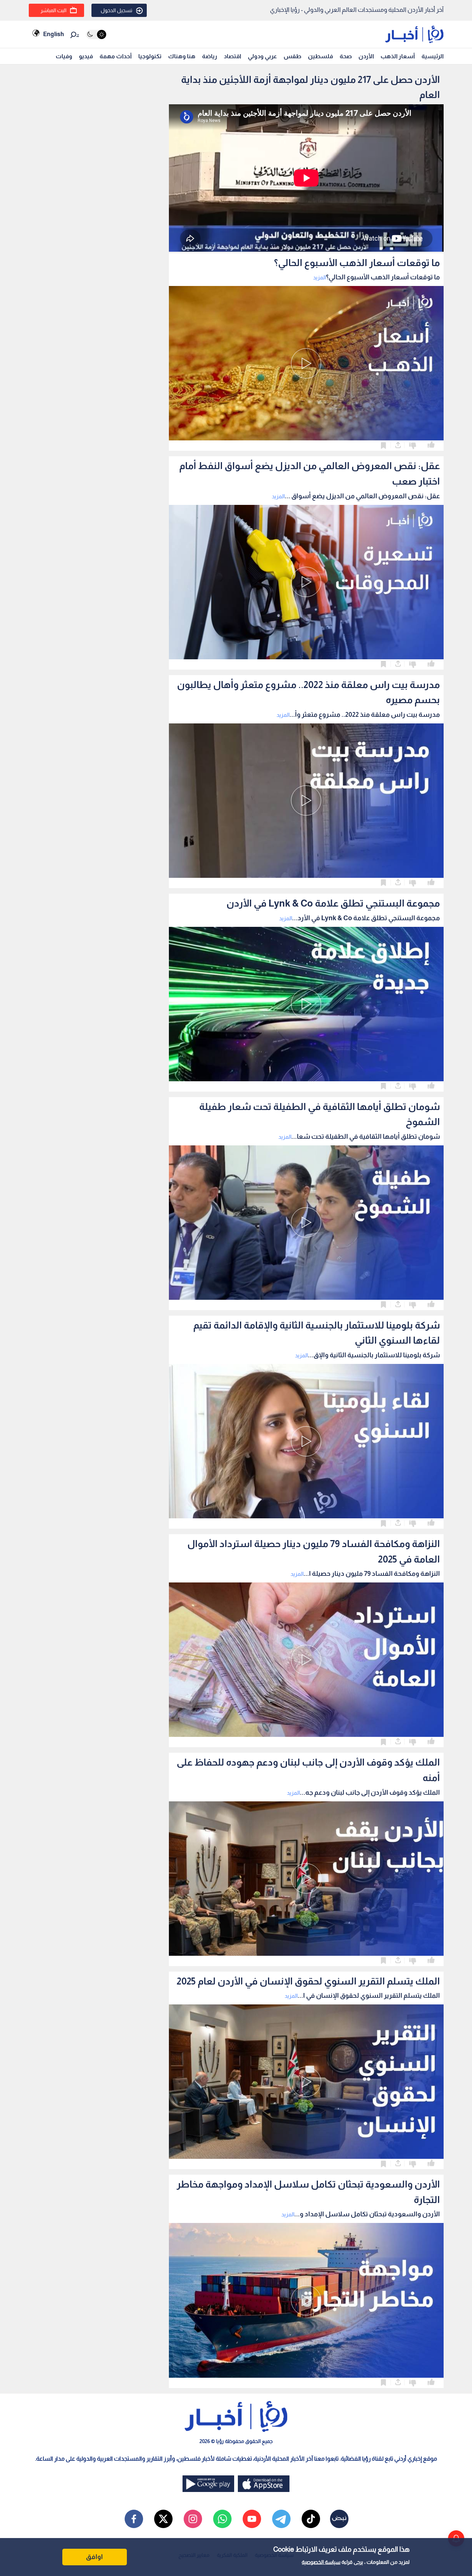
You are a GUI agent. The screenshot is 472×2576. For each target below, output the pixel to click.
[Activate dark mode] (96, 34)
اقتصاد (232, 56)
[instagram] (193, 2519)
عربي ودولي (262, 56)
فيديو (86, 56)
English (53, 34)
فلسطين (320, 56)
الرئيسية (433, 56)
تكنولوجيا (150, 56)
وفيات (64, 56)
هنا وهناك (182, 56)
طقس (292, 56)
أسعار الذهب (398, 56)
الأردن (366, 56)
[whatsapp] (222, 2519)
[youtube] (252, 2519)
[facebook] (134, 2519)
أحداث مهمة (116, 56)
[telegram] (281, 2519)
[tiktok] (311, 2519)
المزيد (320, 277)
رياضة (210, 56)
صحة (346, 56)
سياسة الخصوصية (321, 2562)
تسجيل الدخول (117, 10)
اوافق (94, 2557)
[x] (163, 2519)
